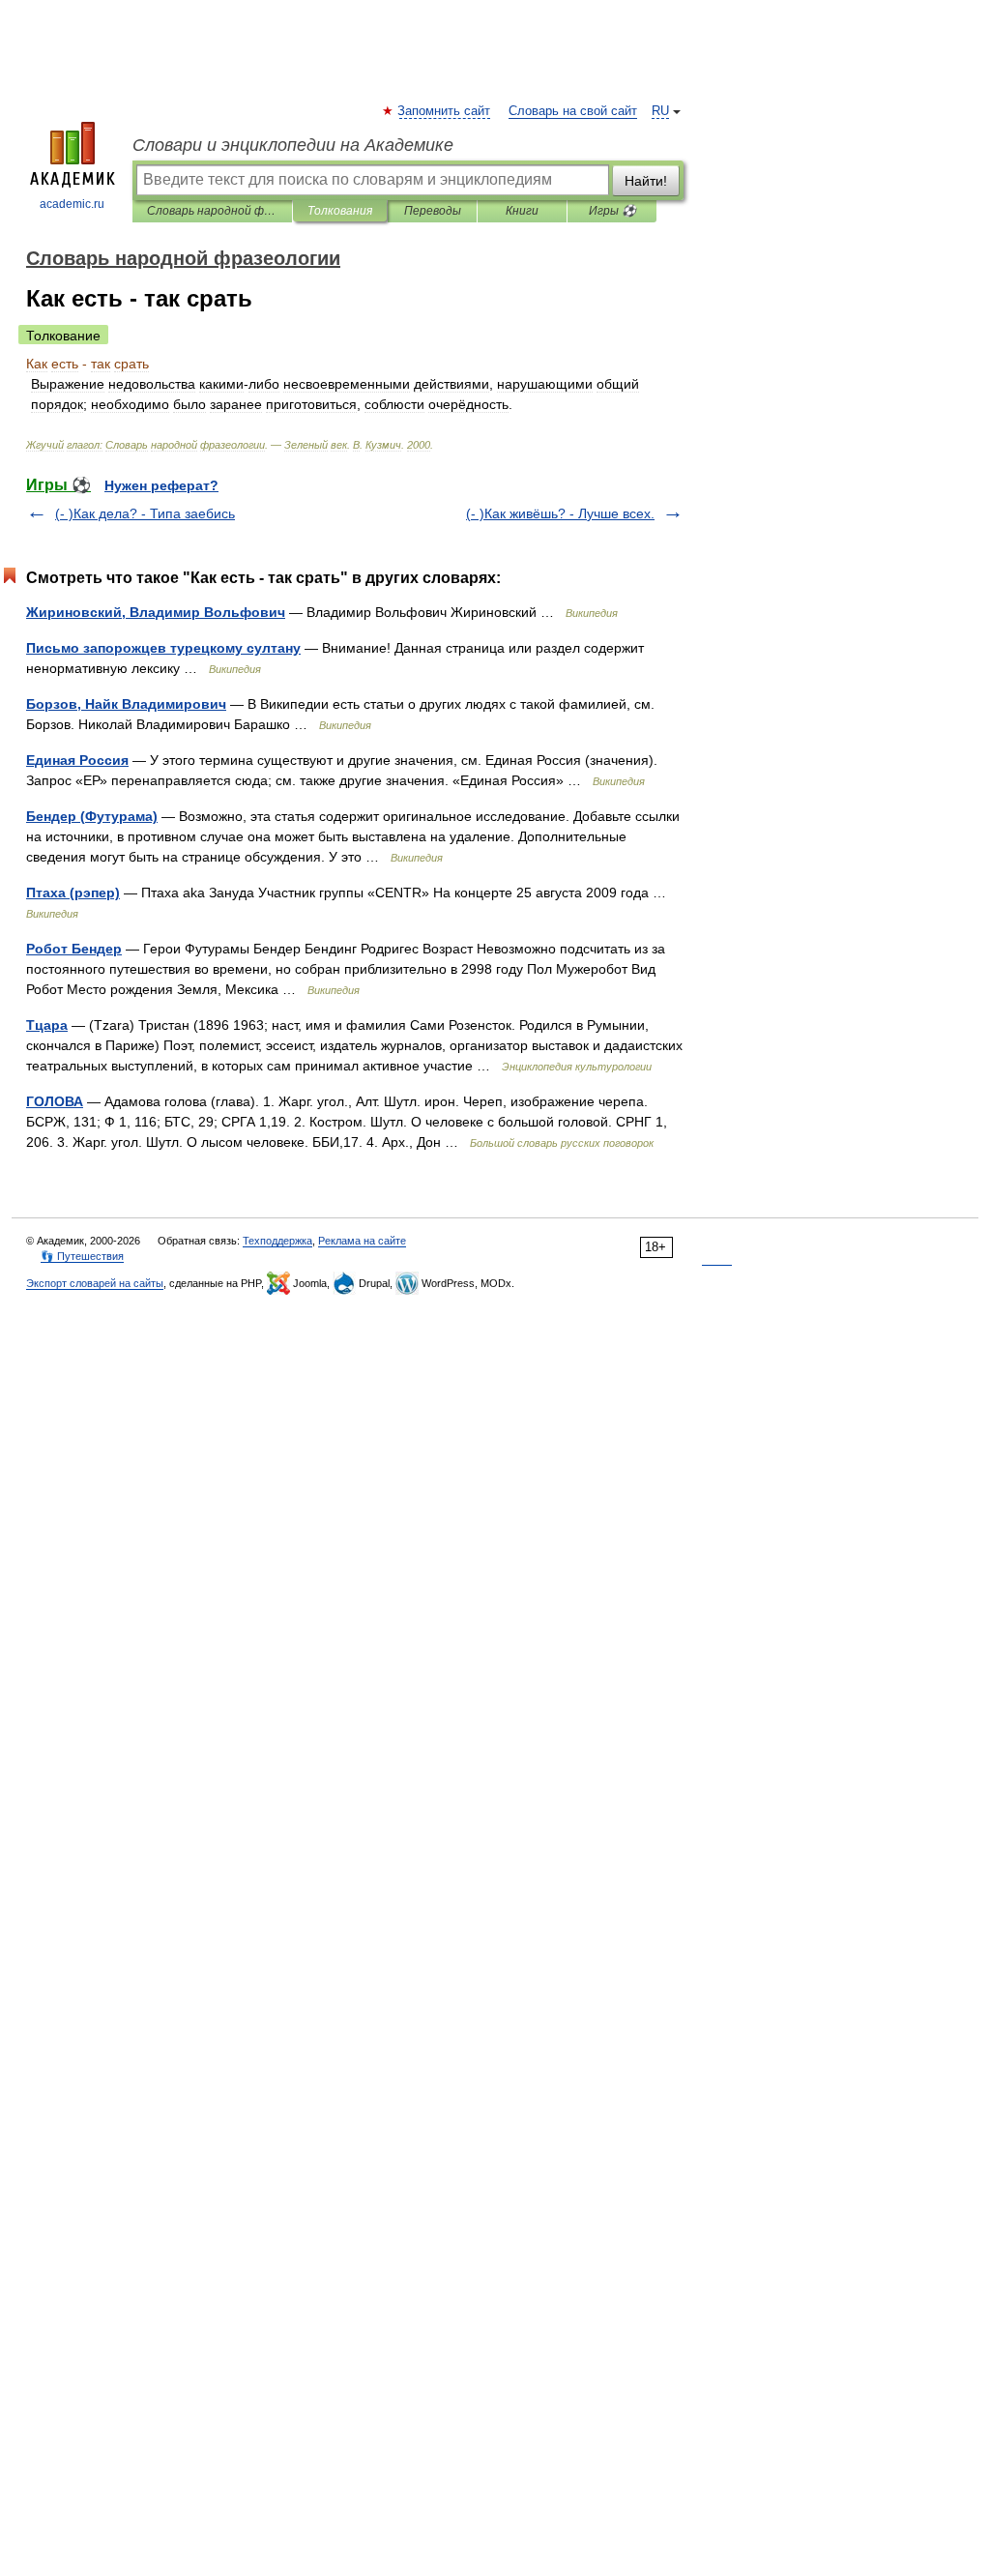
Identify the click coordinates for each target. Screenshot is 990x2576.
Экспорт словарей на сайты (95, 1283)
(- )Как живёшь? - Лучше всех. (560, 513)
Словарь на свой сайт (573, 111)
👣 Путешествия (82, 1256)
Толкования (340, 211)
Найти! (646, 181)
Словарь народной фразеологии (212, 211)
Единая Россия (77, 760)
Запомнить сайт (445, 111)
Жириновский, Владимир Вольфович (156, 612)
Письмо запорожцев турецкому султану (163, 648)
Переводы (433, 211)
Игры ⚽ (612, 211)
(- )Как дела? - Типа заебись (145, 513)
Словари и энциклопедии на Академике (293, 145)
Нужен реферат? (161, 485)
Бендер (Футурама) (92, 816)
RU (660, 111)
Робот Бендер (74, 949)
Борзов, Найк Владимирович (126, 704)
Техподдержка (277, 1241)
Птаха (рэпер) (73, 893)
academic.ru (72, 204)
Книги (522, 211)
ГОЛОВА (55, 1101)
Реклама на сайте (362, 1241)
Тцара (47, 1025)
